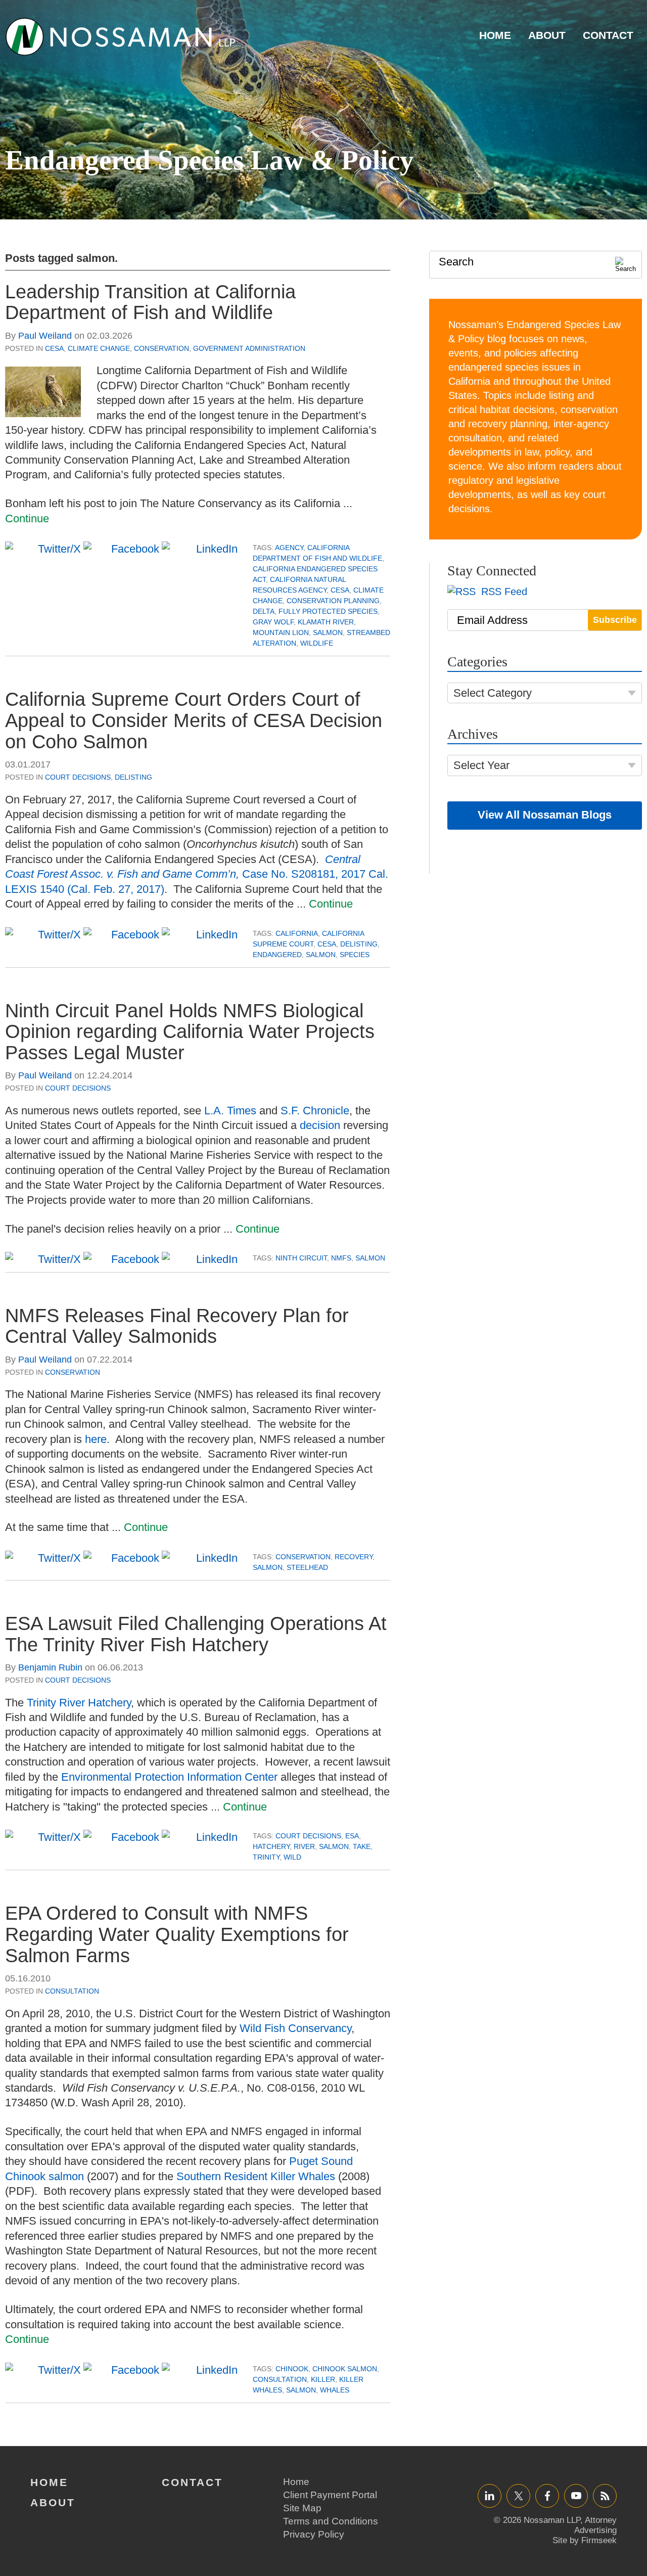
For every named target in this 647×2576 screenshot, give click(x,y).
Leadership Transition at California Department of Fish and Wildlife (150, 302)
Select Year (481, 765)
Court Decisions (78, 777)
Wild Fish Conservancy (295, 2028)
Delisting (133, 777)
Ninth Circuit (301, 1258)
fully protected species (328, 611)
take (362, 1846)
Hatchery (271, 1846)
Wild (292, 1857)
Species (355, 955)
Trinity (266, 1857)
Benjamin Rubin (50, 1667)
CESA (54, 348)
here (96, 1439)
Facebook (547, 2495)
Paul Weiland (45, 336)
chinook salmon (345, 2369)
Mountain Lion (281, 632)
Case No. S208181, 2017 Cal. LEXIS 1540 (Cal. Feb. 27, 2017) (197, 874)
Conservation (161, 348)
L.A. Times (230, 1111)
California (297, 933)
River (304, 1846)
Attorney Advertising (595, 2525)
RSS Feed (503, 592)
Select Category (493, 693)
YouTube (576, 2495)
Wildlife (317, 643)
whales (335, 2390)
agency (289, 548)
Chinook (292, 2369)
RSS (605, 2495)
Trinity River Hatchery (79, 1703)
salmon (328, 632)
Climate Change (99, 348)
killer (323, 2379)
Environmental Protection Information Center (169, 1777)
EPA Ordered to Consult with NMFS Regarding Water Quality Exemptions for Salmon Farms (177, 1934)
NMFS (341, 1258)
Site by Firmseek (585, 2540)
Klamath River (326, 622)
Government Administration (249, 348)
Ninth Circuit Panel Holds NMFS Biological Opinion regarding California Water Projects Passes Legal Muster (190, 1032)
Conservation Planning (333, 601)
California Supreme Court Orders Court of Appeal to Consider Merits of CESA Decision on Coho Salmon (194, 720)
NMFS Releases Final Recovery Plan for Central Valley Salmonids (177, 1326)
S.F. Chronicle (315, 1111)
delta (264, 611)
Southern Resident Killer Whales (256, 2176)
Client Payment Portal (330, 2495)
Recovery (354, 1557)
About (547, 35)
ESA (352, 1836)
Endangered (277, 955)
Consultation (72, 1991)
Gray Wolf (273, 622)
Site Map (302, 2508)
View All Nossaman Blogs (545, 815)
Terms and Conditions (331, 2521)
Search (456, 262)
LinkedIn (490, 2495)
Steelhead (307, 1567)
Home (495, 35)
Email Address (492, 620)
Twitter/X (518, 2495)
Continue (27, 518)
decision (320, 1125)
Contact (608, 35)
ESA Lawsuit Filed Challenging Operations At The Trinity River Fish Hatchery (196, 1634)
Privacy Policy (314, 2534)
